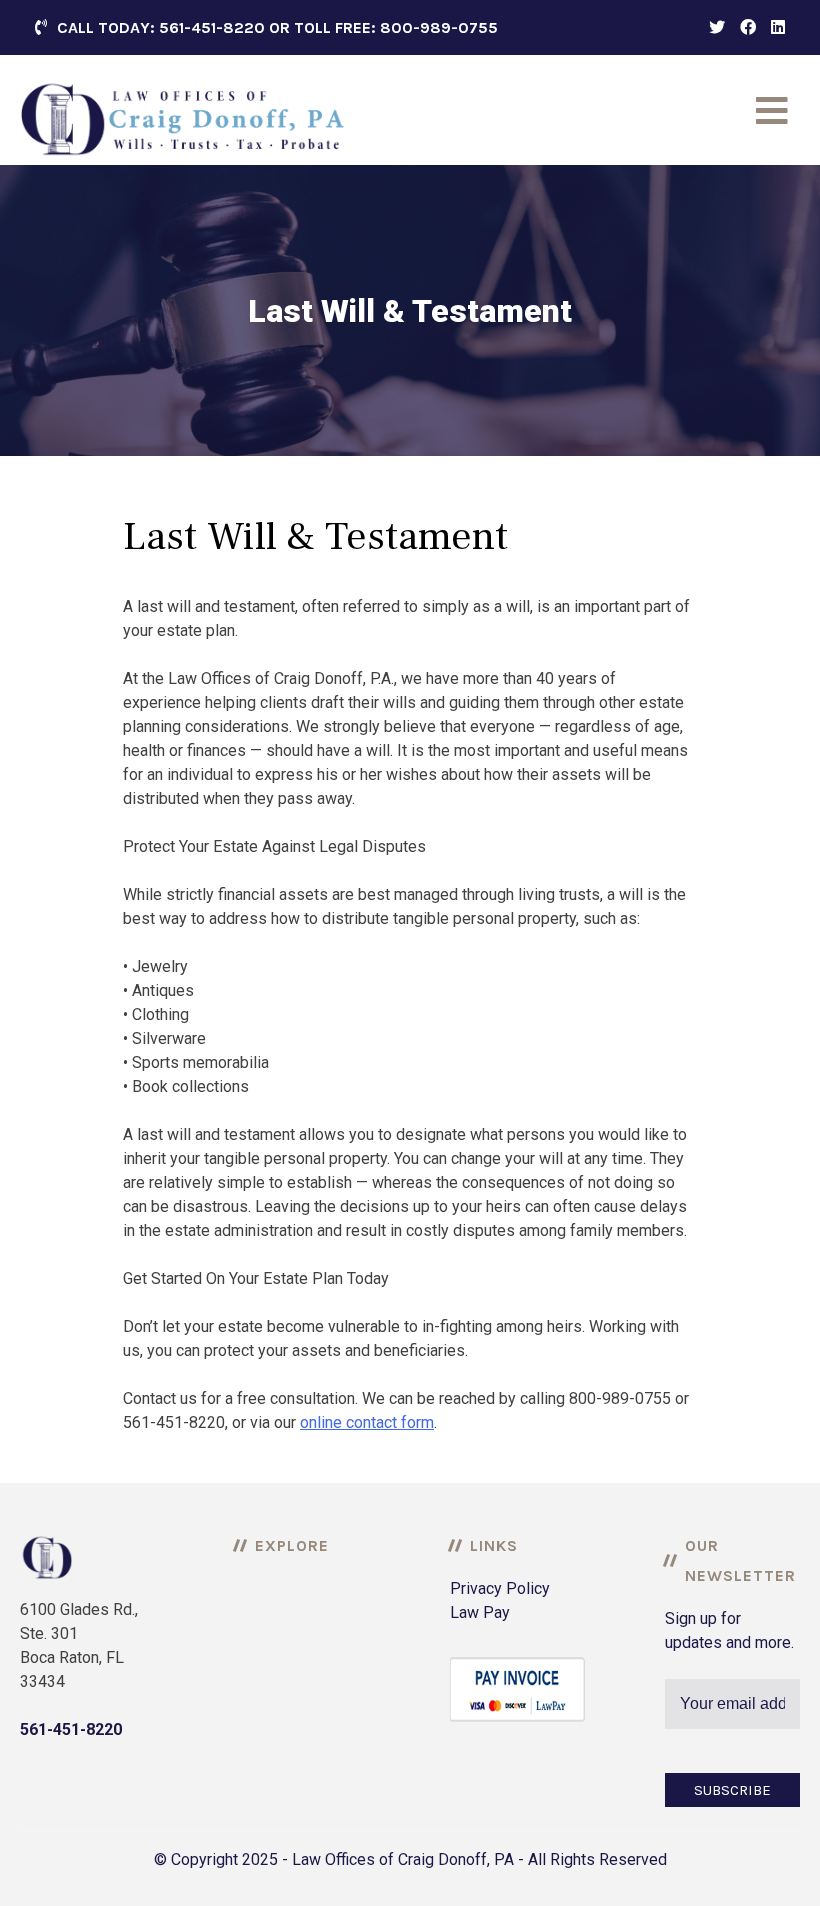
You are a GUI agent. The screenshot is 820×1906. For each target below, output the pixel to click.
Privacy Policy (500, 1588)
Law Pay (480, 1612)
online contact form (367, 1422)
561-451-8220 (71, 1729)
